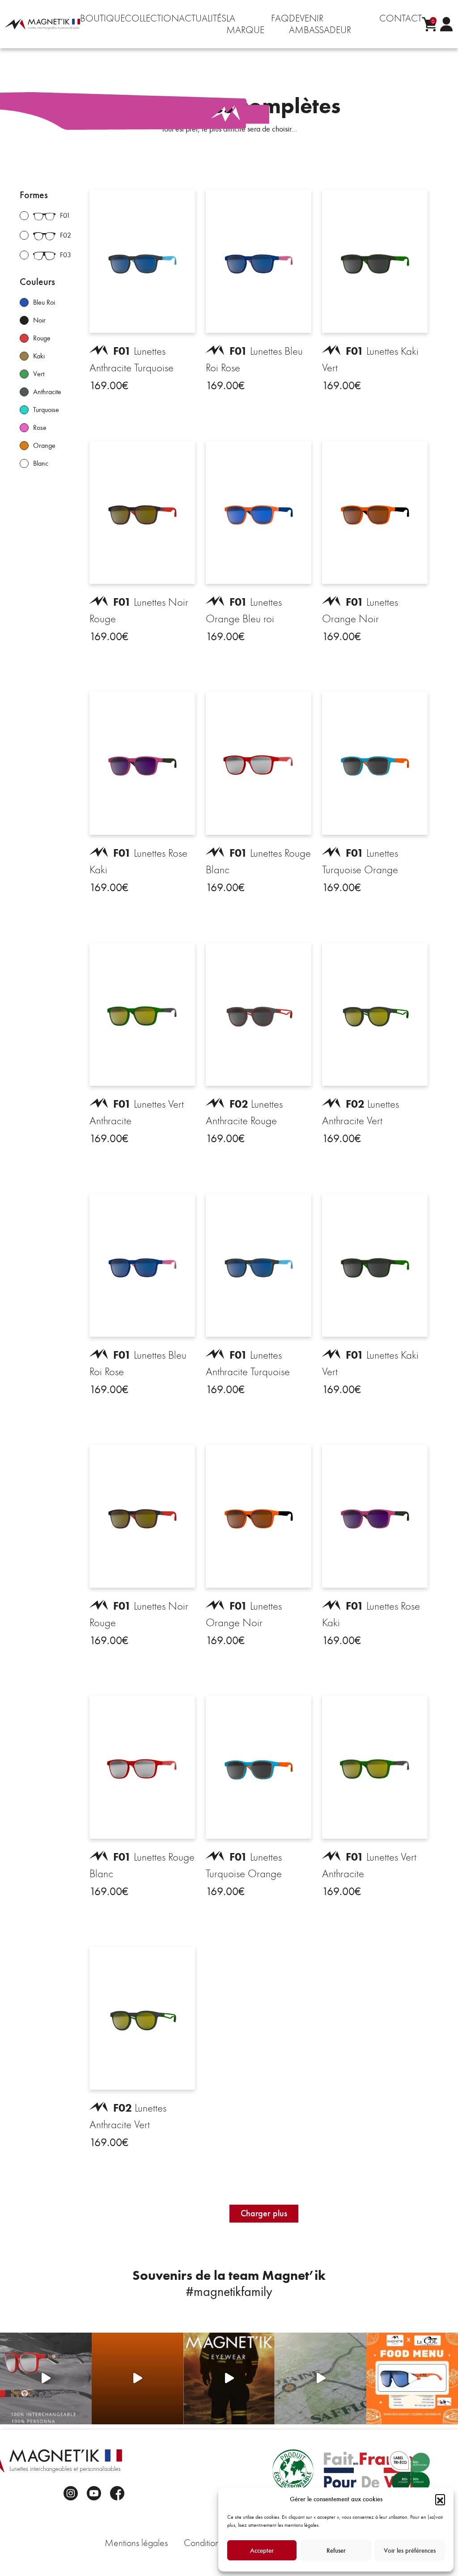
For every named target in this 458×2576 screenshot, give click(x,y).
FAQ (280, 18)
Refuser (336, 2550)
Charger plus (264, 2213)
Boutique (102, 18)
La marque (245, 24)
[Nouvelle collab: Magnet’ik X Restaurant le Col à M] (412, 2378)
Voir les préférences (410, 2550)
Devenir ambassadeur (320, 24)
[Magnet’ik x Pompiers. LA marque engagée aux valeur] (229, 2378)
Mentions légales (136, 2543)
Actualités (203, 18)
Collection (152, 18)
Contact (401, 18)
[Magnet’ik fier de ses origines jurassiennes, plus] (320, 2378)
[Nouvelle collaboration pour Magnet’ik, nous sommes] (46, 2378)
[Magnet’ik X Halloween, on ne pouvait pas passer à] (138, 2378)
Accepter (262, 2550)
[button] (440, 2499)
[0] (429, 24)
